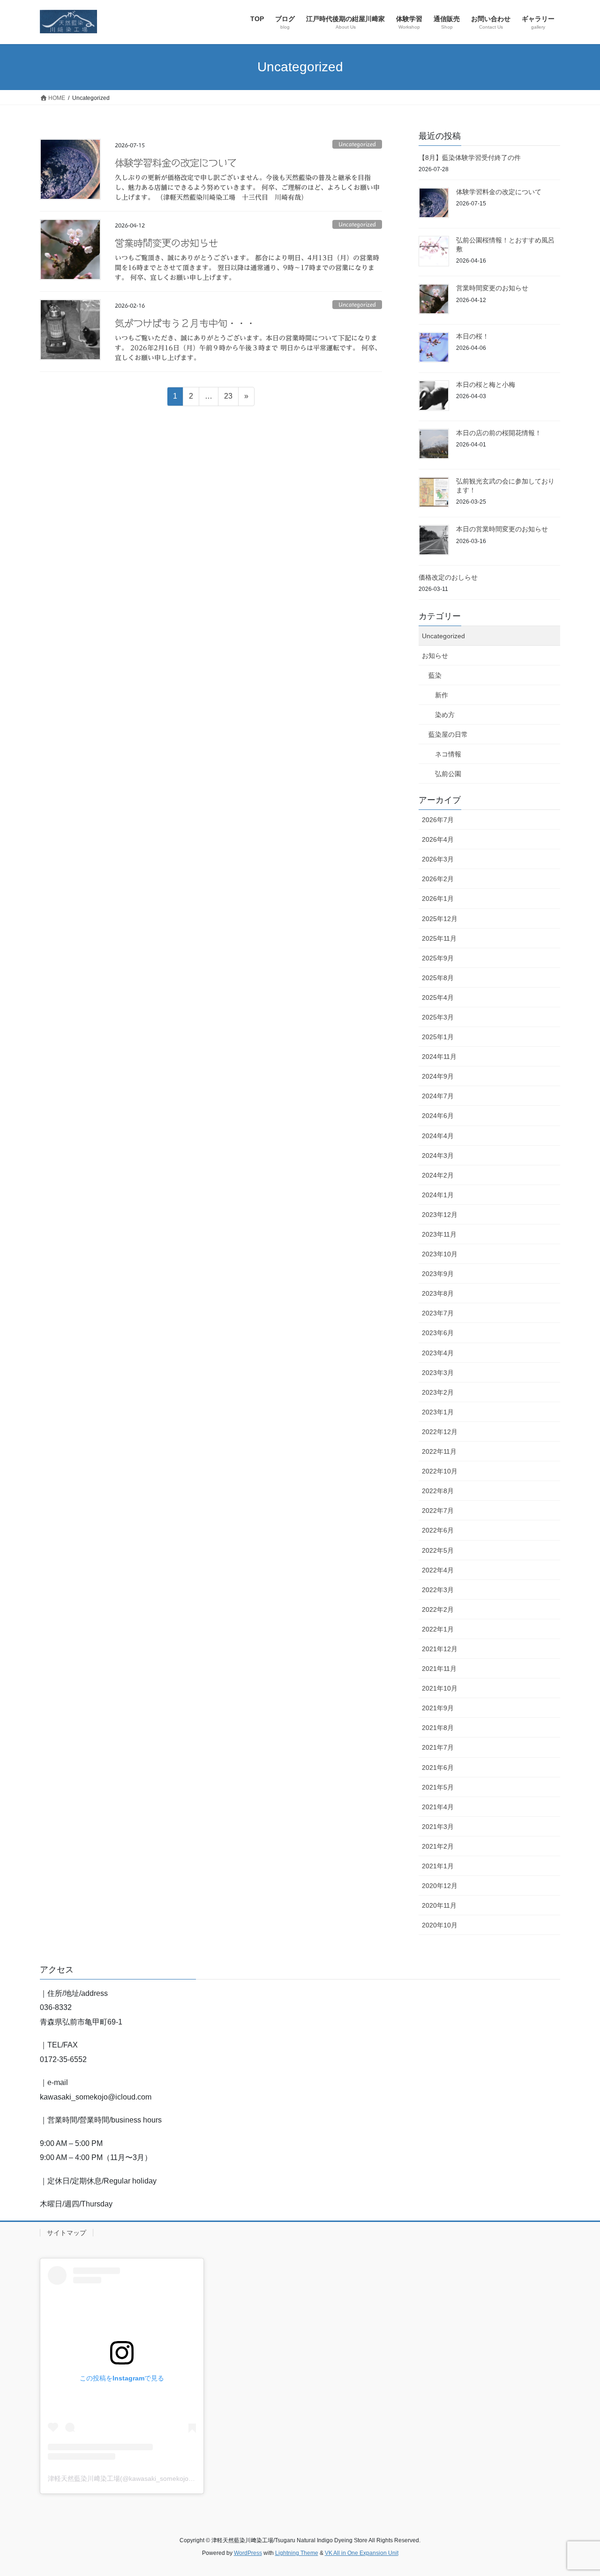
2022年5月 (438, 1550)
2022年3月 (438, 1590)
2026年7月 (438, 820)
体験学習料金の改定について (176, 163)
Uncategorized (357, 144)
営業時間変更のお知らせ (166, 243)
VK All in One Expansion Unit (362, 2553)
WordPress (248, 2553)
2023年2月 (438, 1392)
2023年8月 (438, 1293)
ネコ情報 (448, 754)
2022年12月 (440, 1432)
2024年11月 (439, 1057)
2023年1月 (438, 1412)
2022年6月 (438, 1530)
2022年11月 (439, 1451)
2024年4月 (438, 1136)
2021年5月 (438, 1787)
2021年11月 (439, 1669)
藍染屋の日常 (448, 734)
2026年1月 (438, 899)
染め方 (445, 715)
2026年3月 (438, 859)
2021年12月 (440, 1649)
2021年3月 (438, 1827)
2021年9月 (438, 1708)
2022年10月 (440, 1471)
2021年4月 (438, 1807)
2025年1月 (438, 1037)
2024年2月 (438, 1175)
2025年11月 (439, 938)
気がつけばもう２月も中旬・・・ (185, 323)
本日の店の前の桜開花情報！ (499, 433)
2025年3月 (438, 1017)
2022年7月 (438, 1511)
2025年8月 (438, 978)
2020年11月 (439, 1905)
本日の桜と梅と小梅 (486, 385)
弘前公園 (448, 774)
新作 (442, 695)
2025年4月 (438, 997)
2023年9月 (438, 1274)
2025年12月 (440, 919)
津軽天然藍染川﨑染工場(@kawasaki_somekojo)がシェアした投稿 (146, 2478)
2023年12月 (440, 1215)
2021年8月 (438, 1728)
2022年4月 (438, 1570)
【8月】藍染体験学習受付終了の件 (470, 158)
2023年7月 (438, 1313)
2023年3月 (438, 1373)
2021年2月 (438, 1846)
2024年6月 (438, 1116)
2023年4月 (438, 1353)
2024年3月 (438, 1156)
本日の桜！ (472, 336)
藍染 (435, 675)
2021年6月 (438, 1768)
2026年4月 (438, 839)
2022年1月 (438, 1629)
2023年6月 (438, 1333)
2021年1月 (438, 1866)
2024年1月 (438, 1195)
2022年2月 (438, 1609)
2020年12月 (440, 1886)
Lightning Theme (297, 2553)
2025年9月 (438, 958)
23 (228, 399)
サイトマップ (67, 2233)
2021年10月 (440, 1688)
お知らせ (435, 656)
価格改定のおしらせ (448, 577)
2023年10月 (440, 1254)
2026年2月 (438, 879)
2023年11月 (439, 1234)
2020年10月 (440, 1925)
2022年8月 (438, 1491)
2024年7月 (438, 1096)
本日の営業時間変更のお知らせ (502, 529)
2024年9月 (438, 1076)
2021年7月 (438, 1747)
